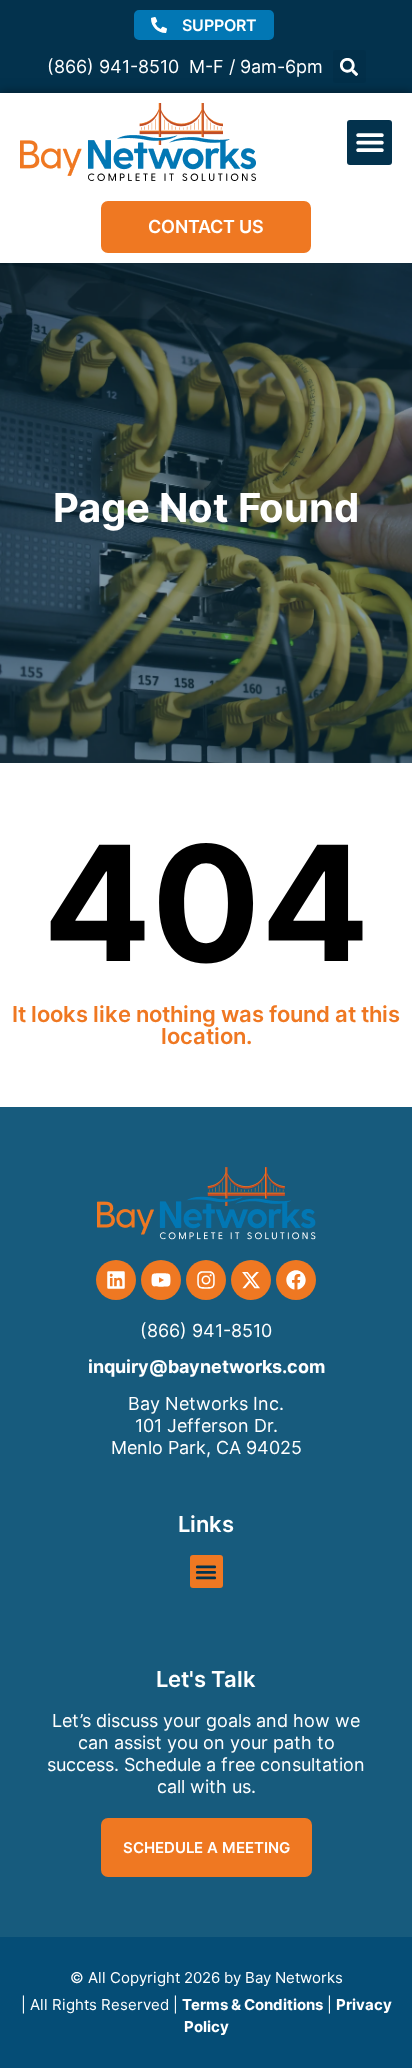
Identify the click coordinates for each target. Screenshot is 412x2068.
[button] (349, 66)
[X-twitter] (251, 1280)
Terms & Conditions (252, 2004)
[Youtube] (161, 1280)
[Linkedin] (116, 1280)
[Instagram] (206, 1280)
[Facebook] (296, 1280)
